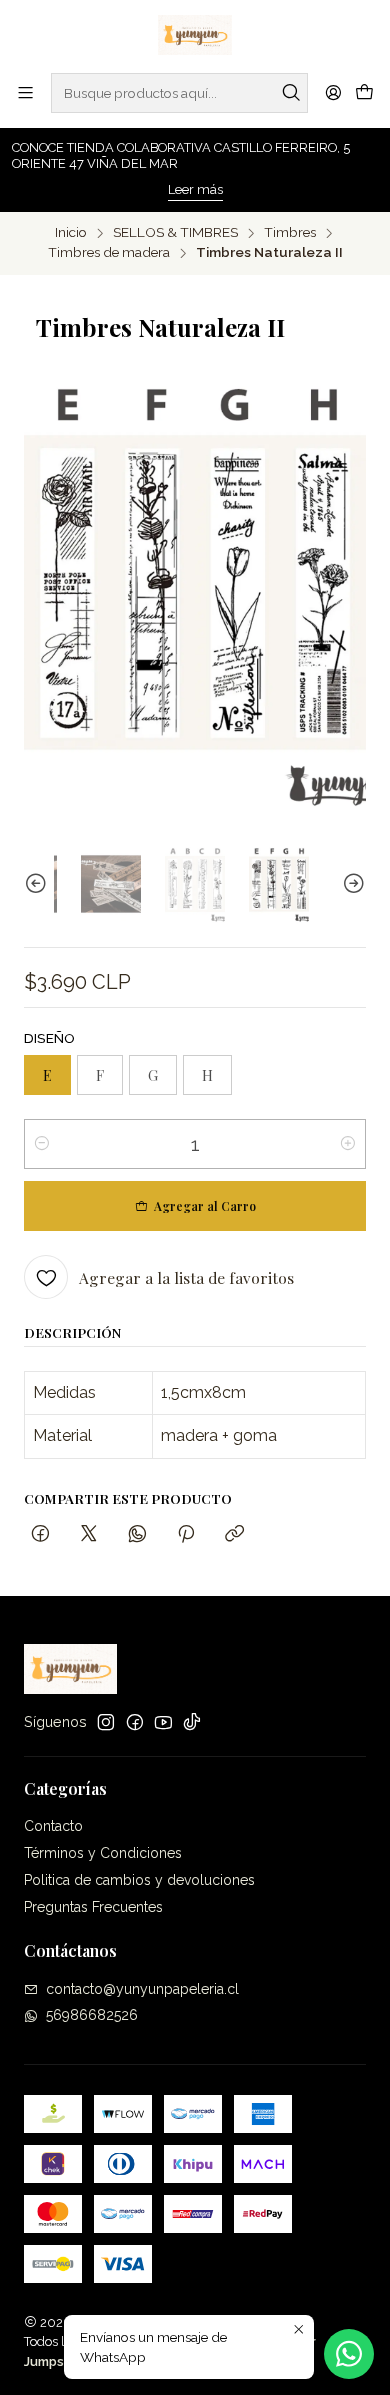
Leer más (195, 189)
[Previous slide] (39, 884)
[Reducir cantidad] (42, 1144)
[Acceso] (333, 92)
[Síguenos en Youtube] (163, 1722)
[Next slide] (351, 884)
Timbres (290, 233)
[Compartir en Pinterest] (186, 1534)
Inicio (71, 233)
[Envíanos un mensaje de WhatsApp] (349, 2354)
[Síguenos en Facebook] (135, 1722)
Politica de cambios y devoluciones (139, 1880)
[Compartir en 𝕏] (89, 1534)
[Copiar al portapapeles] (234, 1534)
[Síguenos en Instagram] (106, 1722)
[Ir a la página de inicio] (195, 35)
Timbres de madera (109, 253)
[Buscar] (291, 93)
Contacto (53, 1826)
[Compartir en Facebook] (40, 1534)
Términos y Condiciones (103, 1853)
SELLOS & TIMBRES (175, 233)
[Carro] (364, 93)
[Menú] (25, 92)
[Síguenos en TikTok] (192, 1722)
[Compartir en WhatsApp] (137, 1534)
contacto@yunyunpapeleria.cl (142, 1989)
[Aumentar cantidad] (348, 1144)
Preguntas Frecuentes (93, 1907)
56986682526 (92, 2015)
